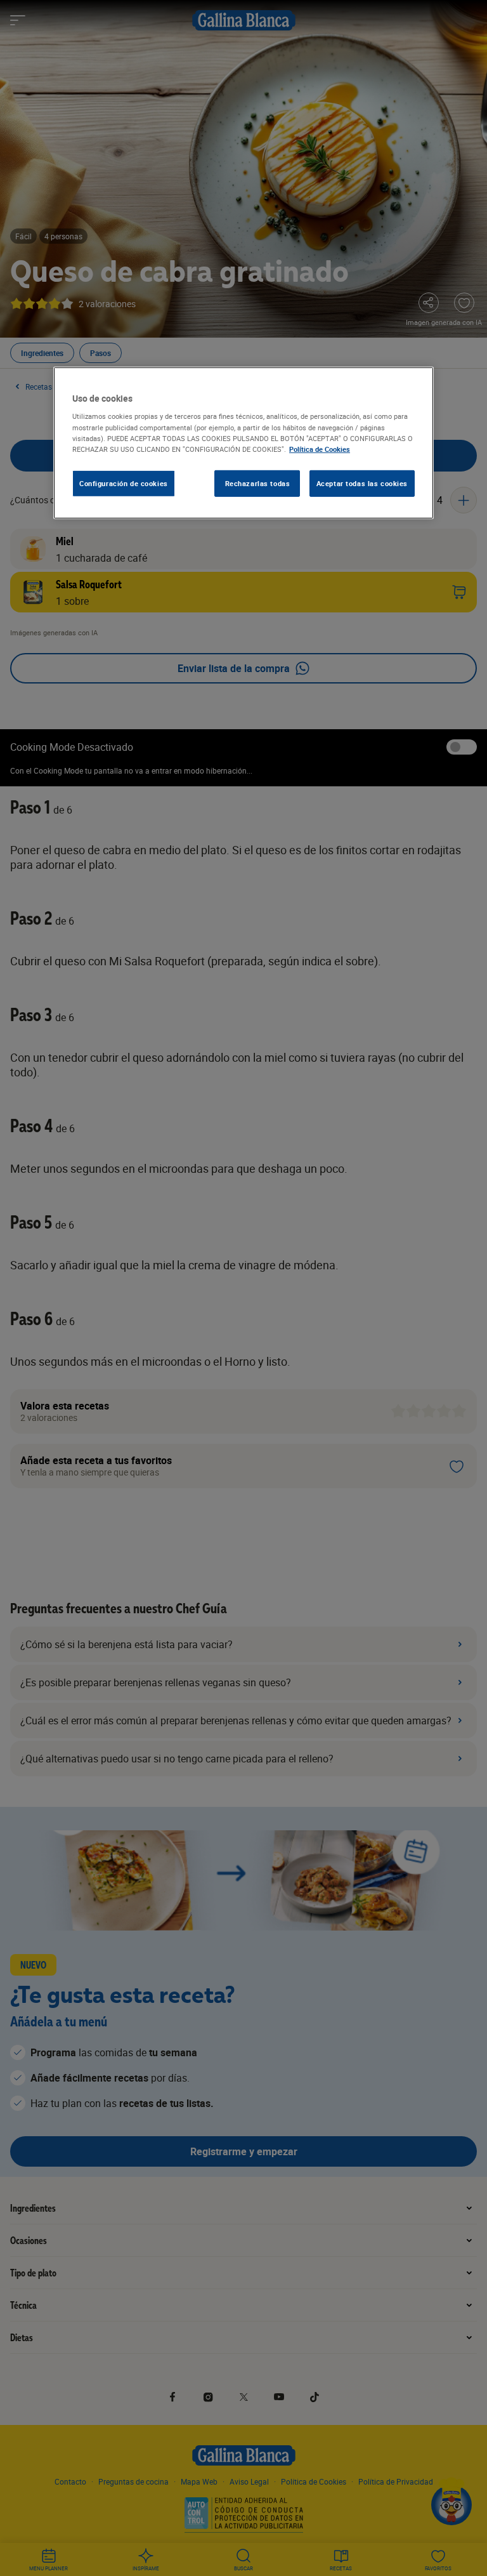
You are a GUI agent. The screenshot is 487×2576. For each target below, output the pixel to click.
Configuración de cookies (124, 483)
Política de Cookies (320, 448)
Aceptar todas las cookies (362, 483)
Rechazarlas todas (258, 483)
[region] (243, 443)
